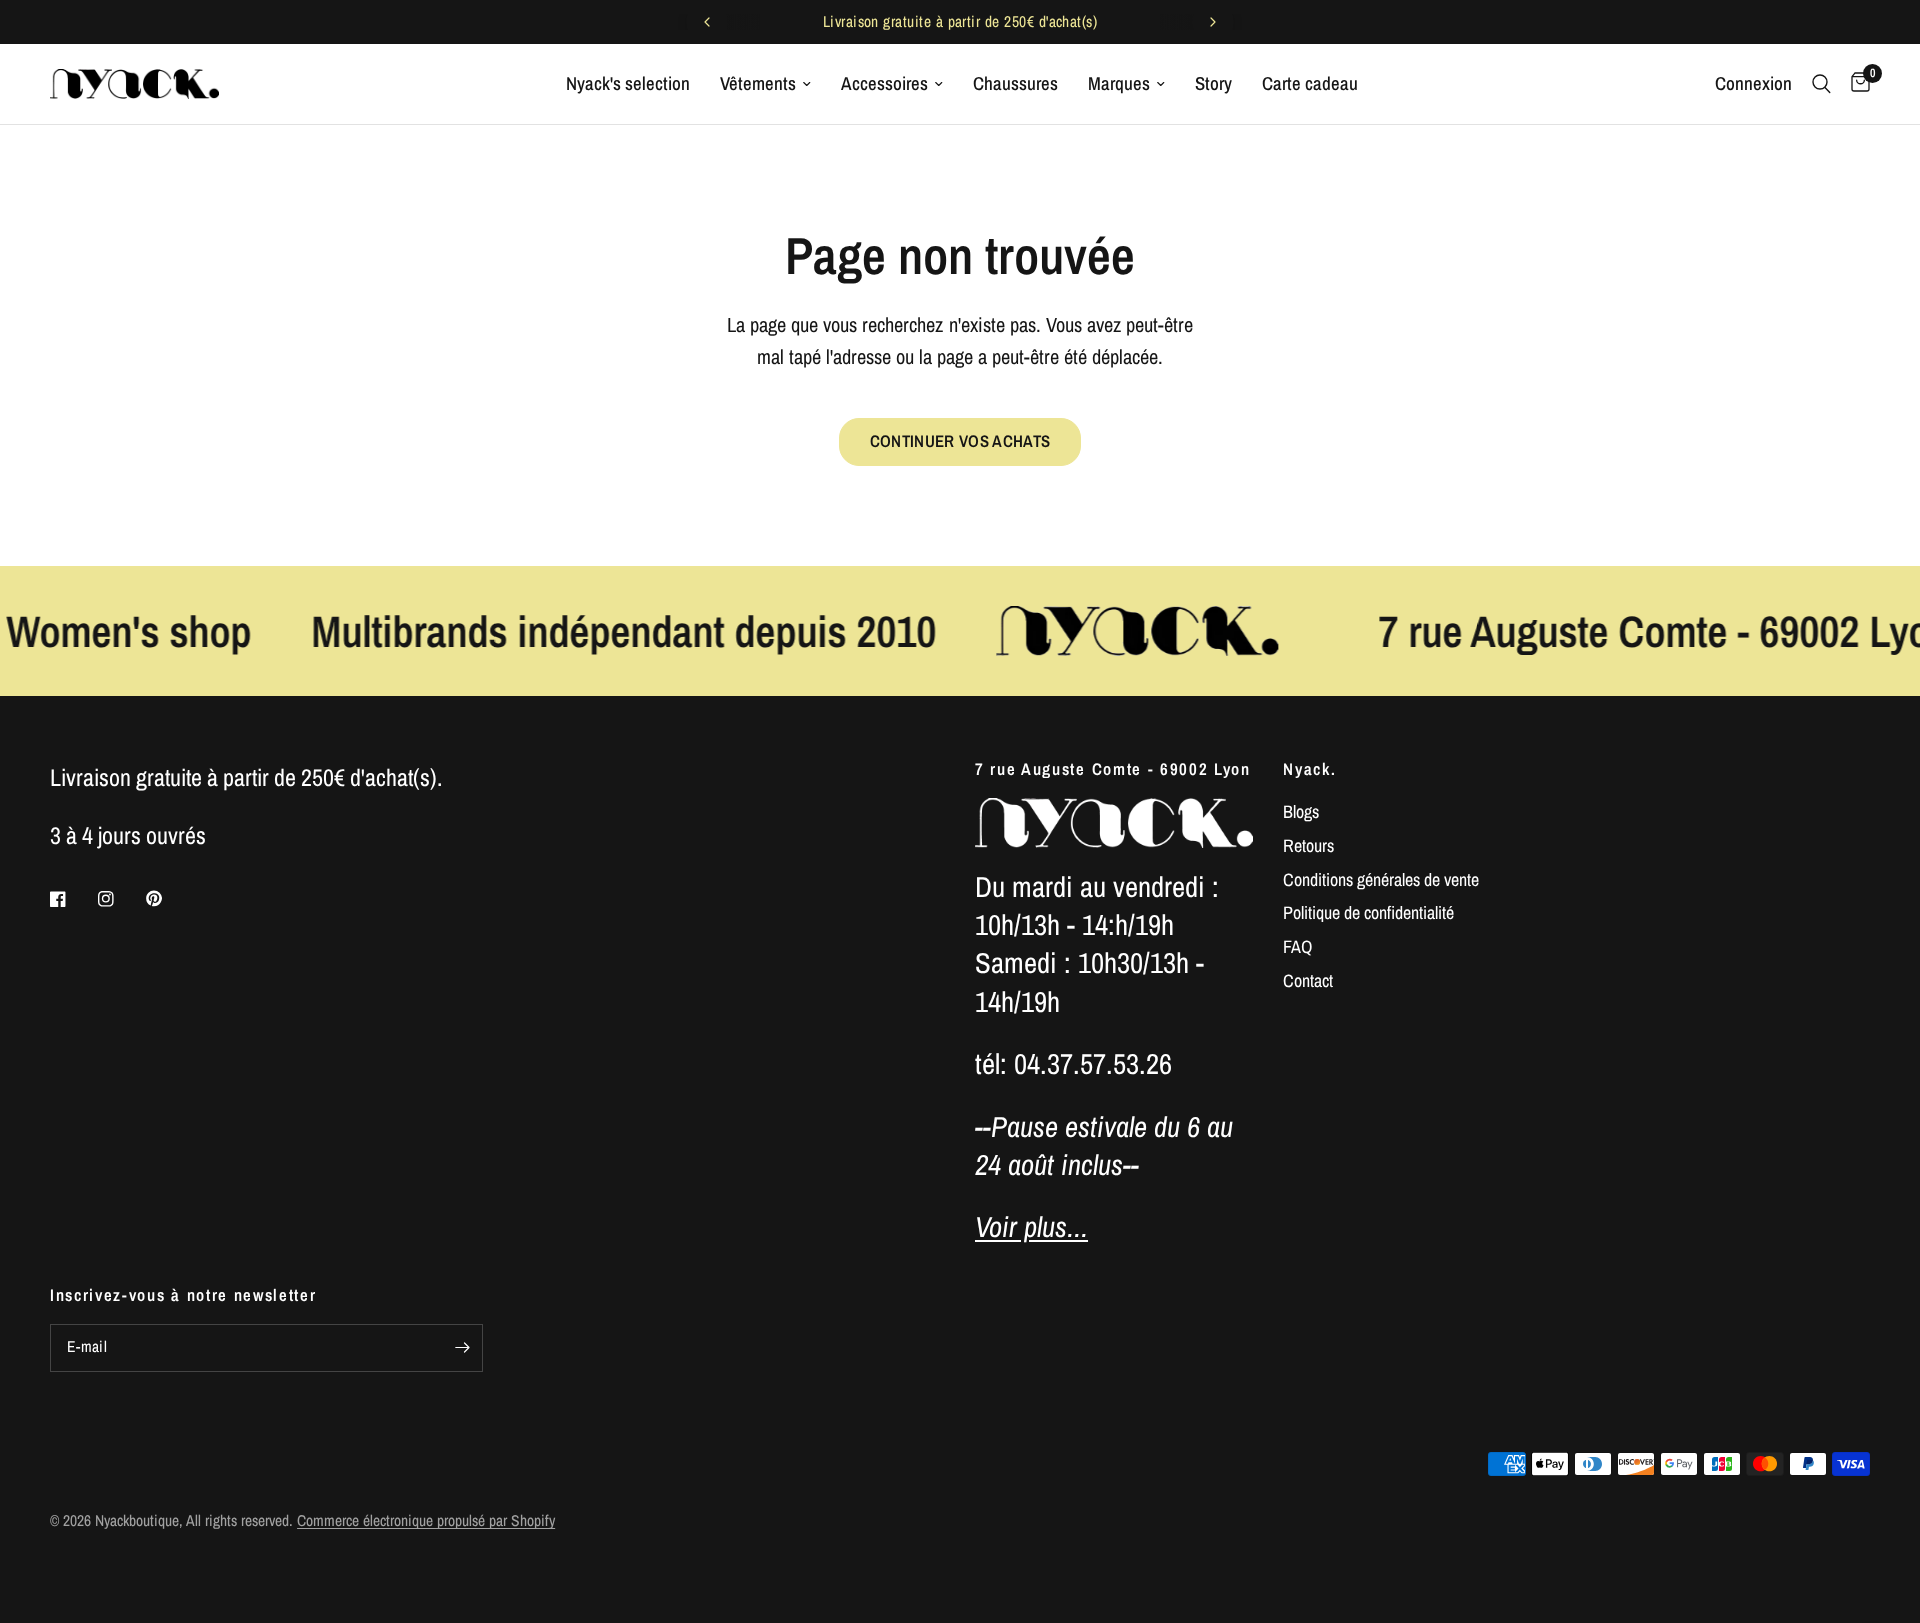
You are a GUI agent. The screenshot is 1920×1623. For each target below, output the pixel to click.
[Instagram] (120, 899)
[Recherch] (1821, 84)
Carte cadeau (1310, 83)
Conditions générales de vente (1381, 879)
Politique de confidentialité (1368, 912)
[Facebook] (72, 899)
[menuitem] (628, 84)
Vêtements (758, 83)
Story (1213, 83)
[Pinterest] (168, 898)
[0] (1855, 84)
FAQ (1297, 946)
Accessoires (884, 83)
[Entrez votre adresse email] (463, 1348)
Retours (1308, 845)
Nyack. (1309, 769)
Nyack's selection (628, 83)
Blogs (1301, 811)
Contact (1308, 980)
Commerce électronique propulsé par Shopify (426, 1520)
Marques (1119, 83)
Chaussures (1015, 83)
